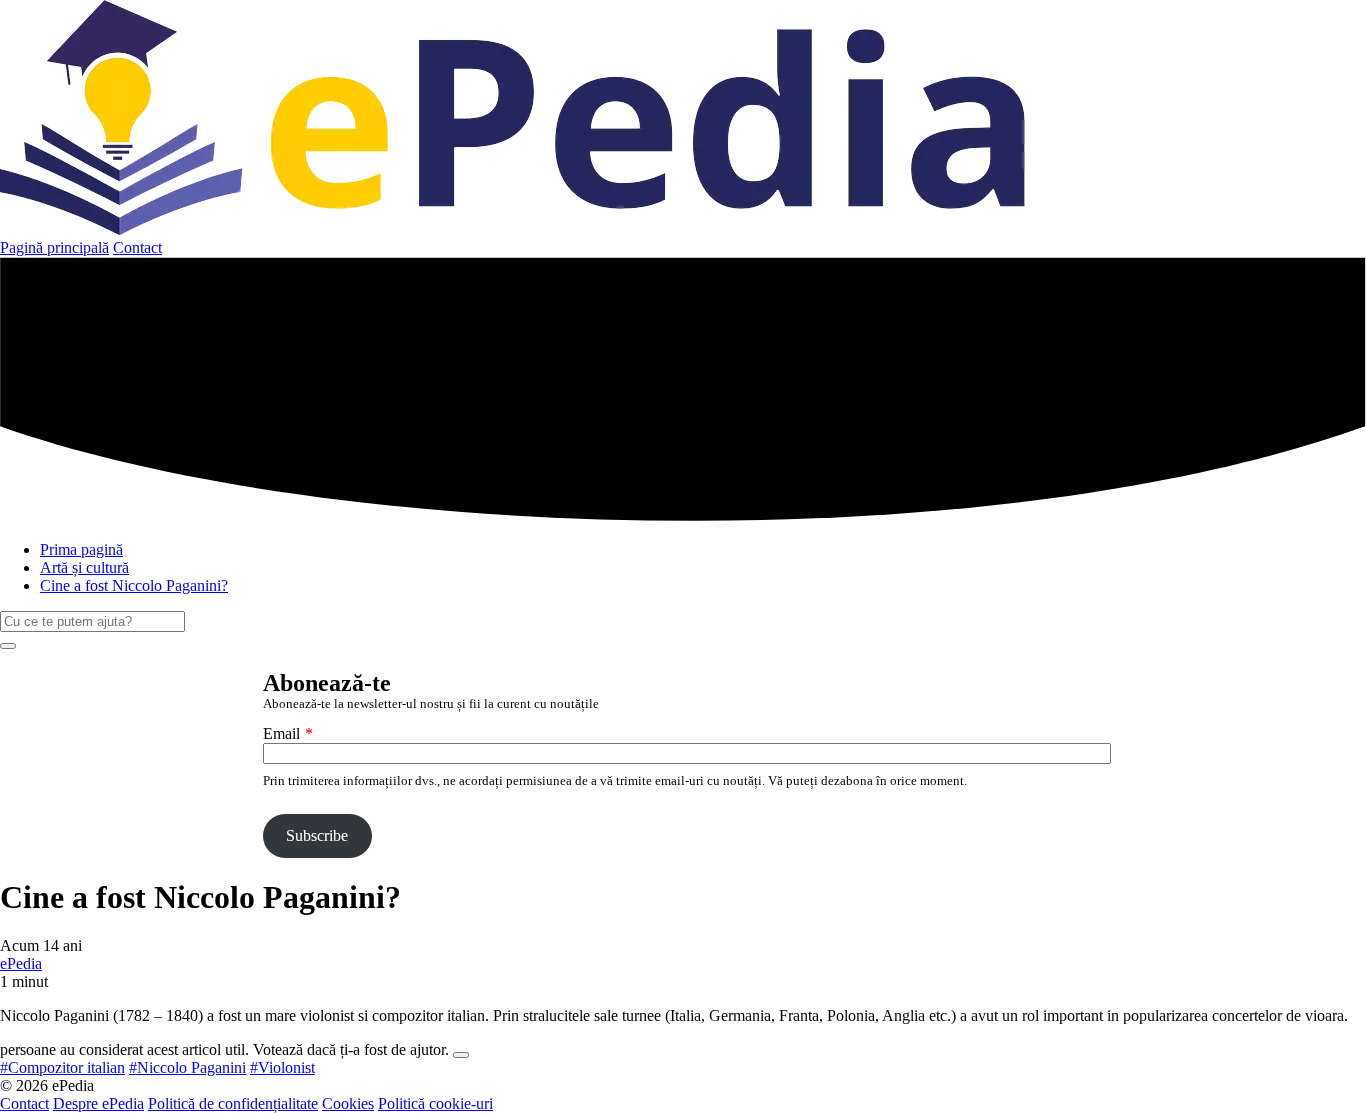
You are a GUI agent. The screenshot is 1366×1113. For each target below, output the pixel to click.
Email (281, 733)
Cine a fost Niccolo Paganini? (134, 585)
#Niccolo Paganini (187, 1067)
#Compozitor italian (62, 1067)
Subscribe (317, 835)
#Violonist (282, 1067)
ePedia (21, 963)
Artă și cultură (84, 567)
